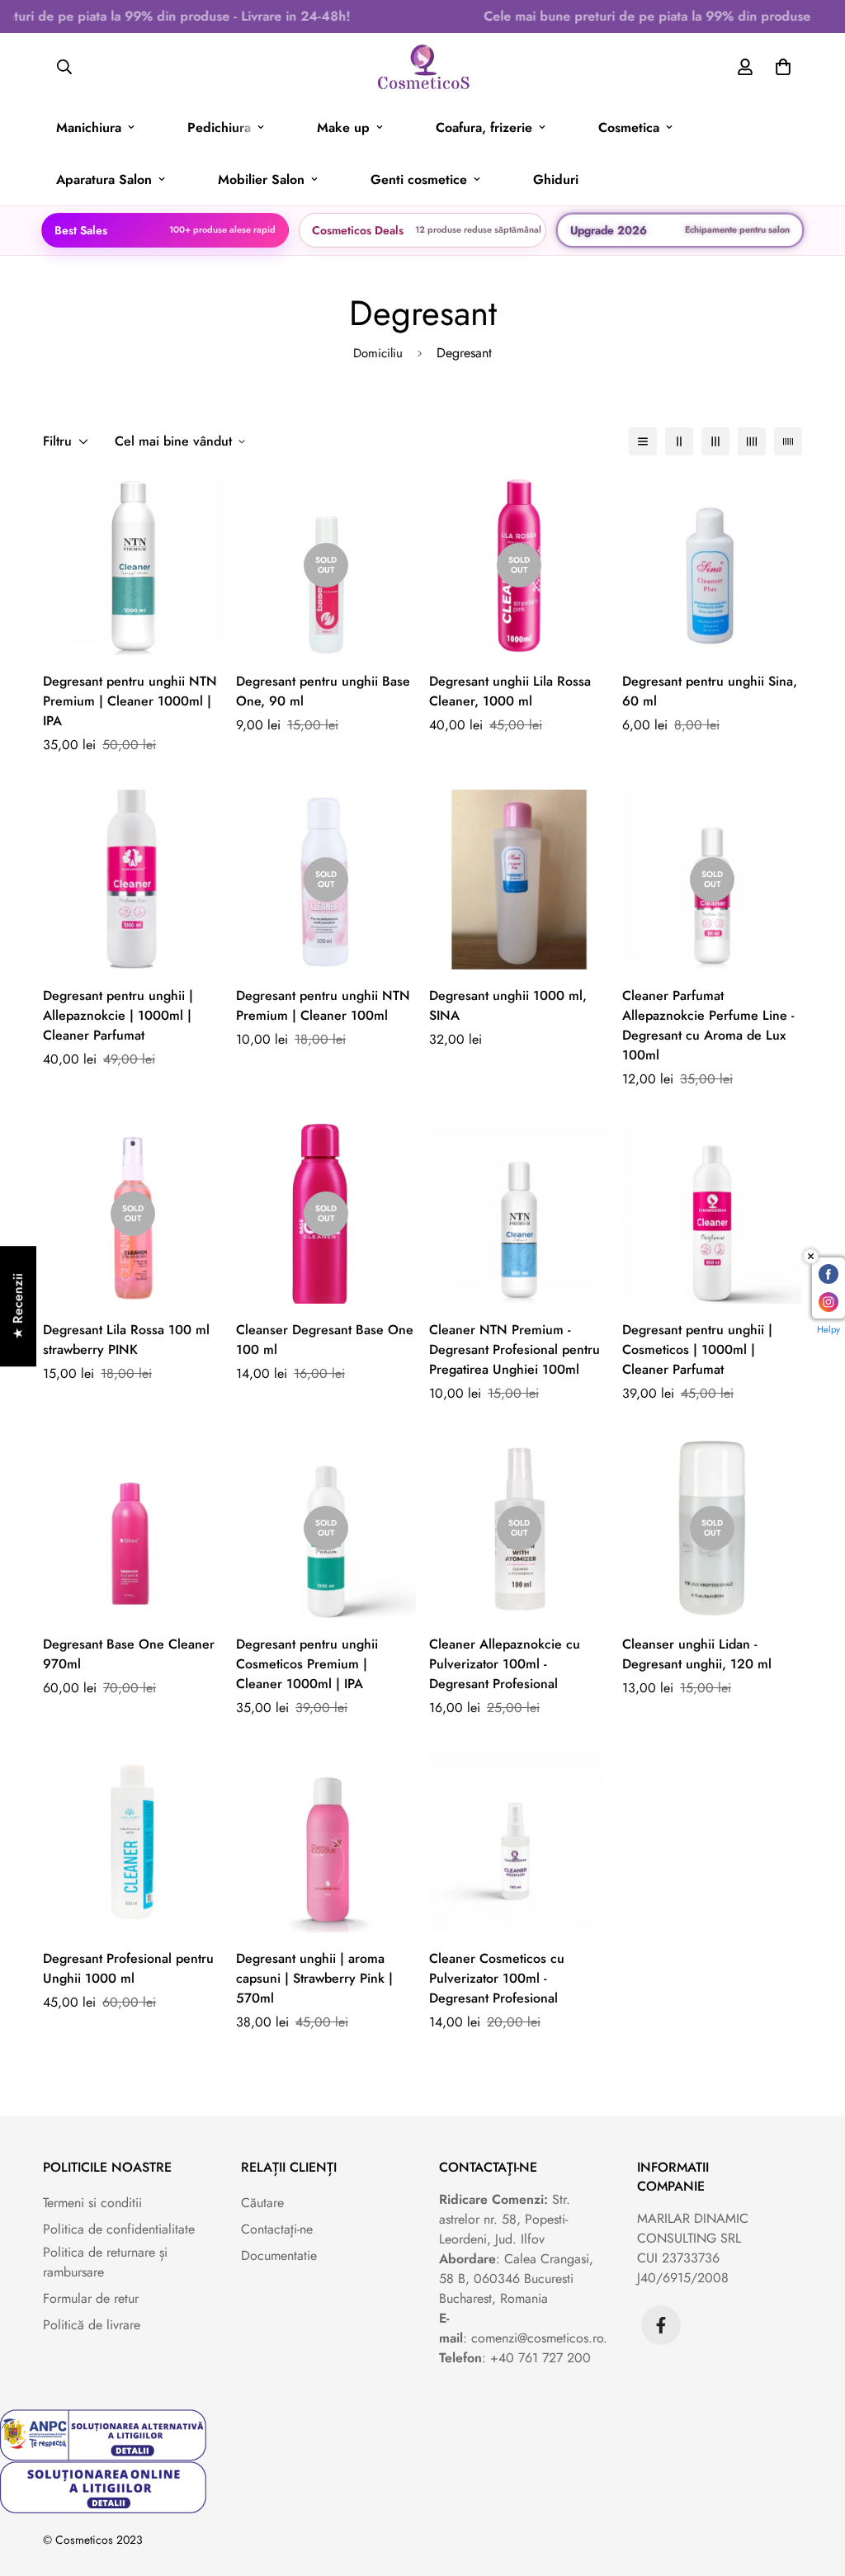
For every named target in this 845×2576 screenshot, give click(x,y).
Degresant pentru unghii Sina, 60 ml (710, 691)
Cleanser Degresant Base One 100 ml (325, 1340)
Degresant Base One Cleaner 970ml (129, 1654)
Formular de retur (91, 2298)
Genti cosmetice (419, 179)
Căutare (262, 2203)
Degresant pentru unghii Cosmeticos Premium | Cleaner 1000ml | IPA (307, 1664)
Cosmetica (629, 127)
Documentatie (279, 2255)
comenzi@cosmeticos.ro (537, 2338)
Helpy (828, 1329)
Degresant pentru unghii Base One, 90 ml (323, 691)
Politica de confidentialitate (119, 2229)
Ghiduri (556, 179)
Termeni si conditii (92, 2203)
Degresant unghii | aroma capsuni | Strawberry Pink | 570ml (314, 1978)
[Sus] (813, 2486)
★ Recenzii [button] (18, 1306)
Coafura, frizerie (484, 127)
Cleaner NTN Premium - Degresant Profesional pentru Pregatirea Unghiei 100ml (515, 1349)
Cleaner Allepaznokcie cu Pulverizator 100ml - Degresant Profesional (505, 1664)
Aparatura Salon (104, 179)
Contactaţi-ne (277, 2229)
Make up (343, 127)
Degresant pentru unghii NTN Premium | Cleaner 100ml (323, 1005)
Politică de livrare (92, 2325)
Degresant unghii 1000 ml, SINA (508, 1005)
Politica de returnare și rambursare (105, 2262)
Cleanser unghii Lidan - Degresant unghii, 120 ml (697, 1654)
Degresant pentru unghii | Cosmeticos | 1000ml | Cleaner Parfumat (697, 1349)
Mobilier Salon (261, 179)
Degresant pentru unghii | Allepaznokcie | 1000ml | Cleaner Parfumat (118, 1015)
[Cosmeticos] (423, 67)
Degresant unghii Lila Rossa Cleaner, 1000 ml (510, 691)
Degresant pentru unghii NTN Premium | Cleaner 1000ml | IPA (130, 701)
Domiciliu (378, 353)
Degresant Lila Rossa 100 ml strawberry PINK (126, 1340)
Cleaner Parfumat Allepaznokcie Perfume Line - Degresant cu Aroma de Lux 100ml (708, 1025)
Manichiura (89, 127)
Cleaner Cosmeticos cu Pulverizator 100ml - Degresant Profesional (497, 1978)
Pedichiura (219, 127)
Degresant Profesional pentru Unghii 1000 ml (128, 1968)
